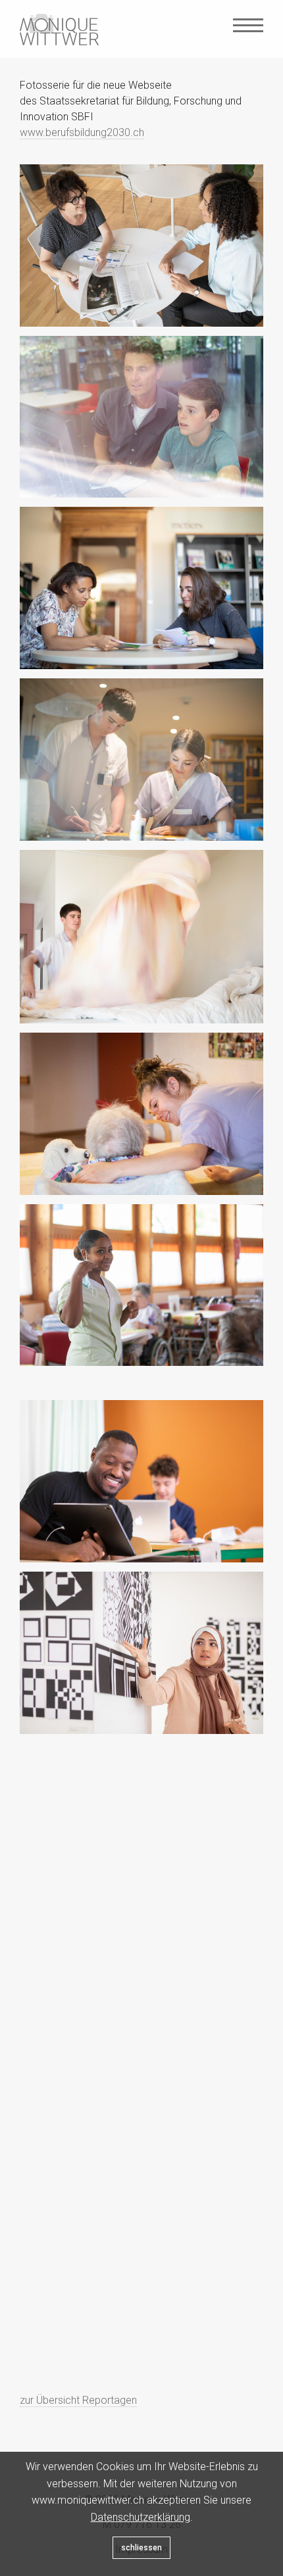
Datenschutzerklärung (141, 2517)
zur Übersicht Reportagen (78, 2400)
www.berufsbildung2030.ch (82, 132)
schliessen (141, 2548)
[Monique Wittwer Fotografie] (59, 30)
